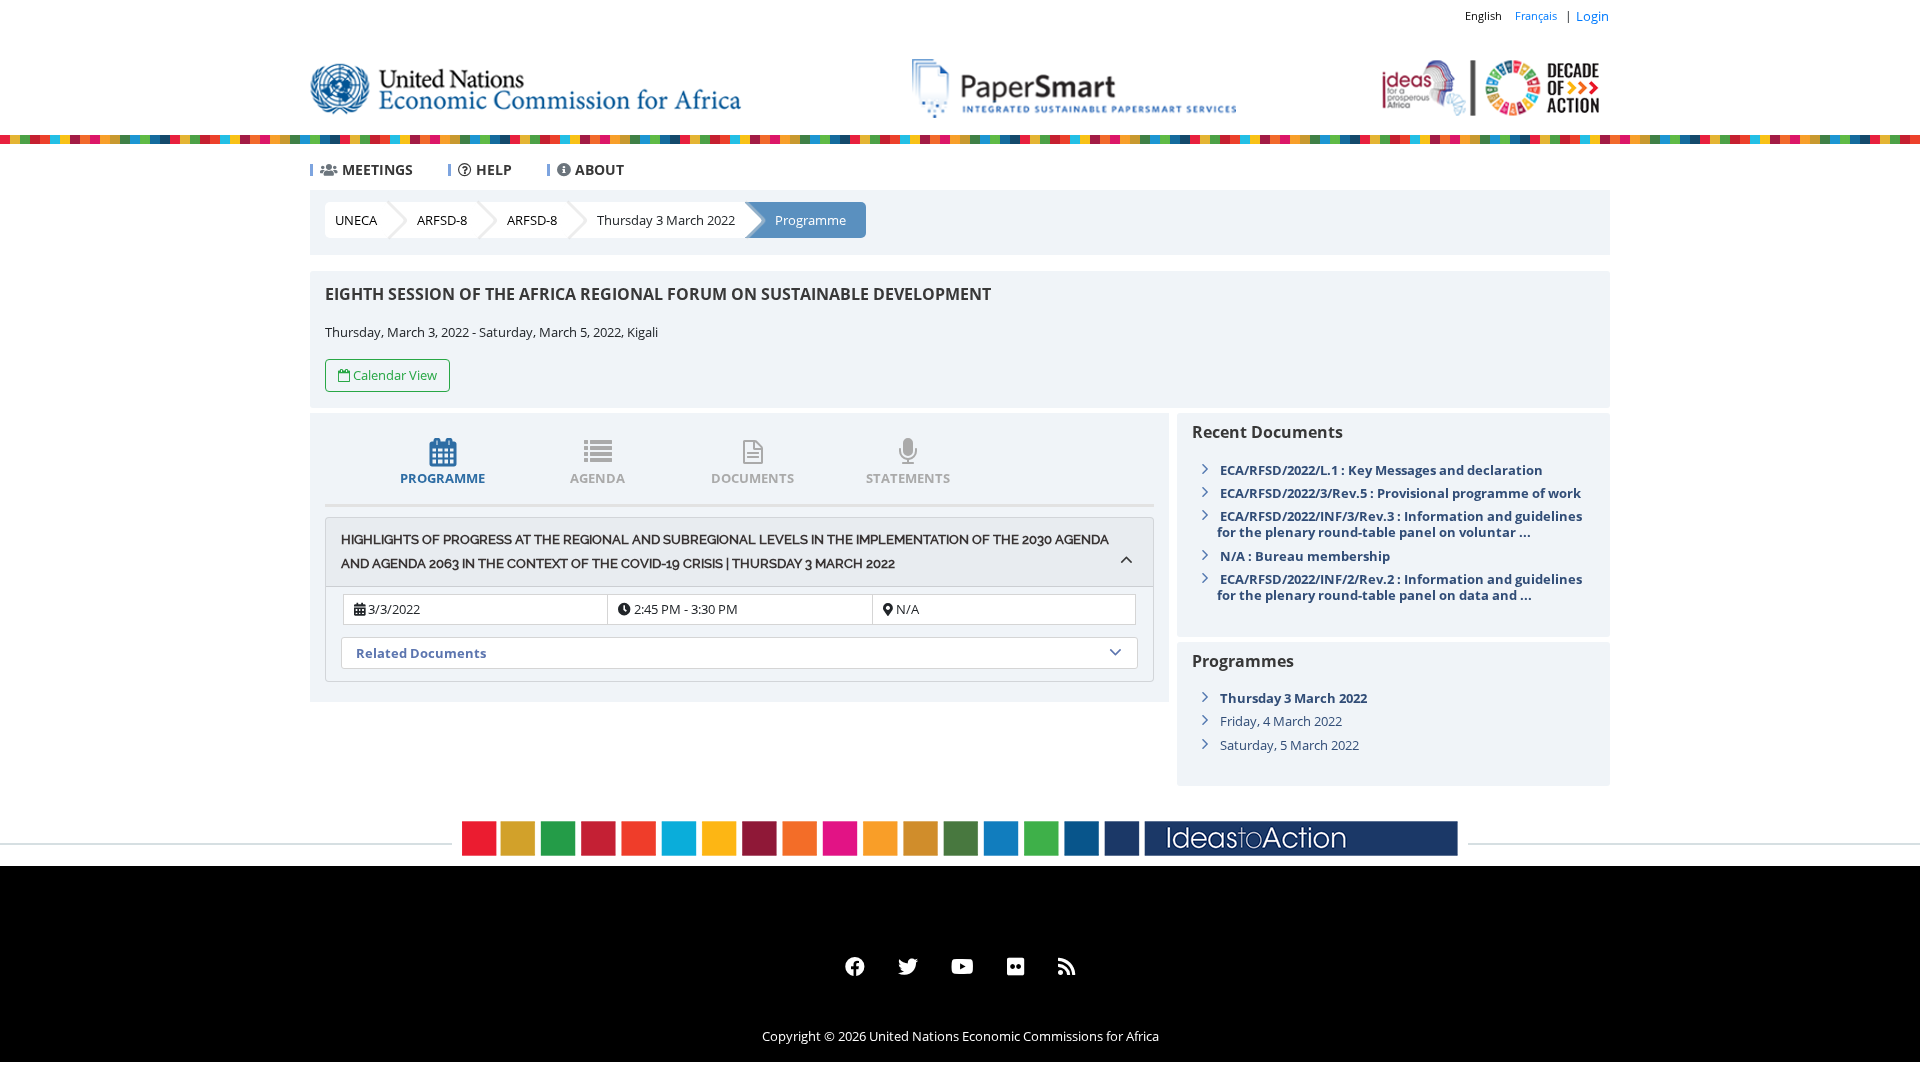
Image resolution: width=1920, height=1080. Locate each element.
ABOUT (597, 169)
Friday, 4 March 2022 (1281, 721)
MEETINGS (375, 169)
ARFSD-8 (442, 220)
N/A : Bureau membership (1305, 556)
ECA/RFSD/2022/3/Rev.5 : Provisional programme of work (1400, 493)
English (1483, 15)
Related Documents (421, 653)
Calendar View (395, 375)
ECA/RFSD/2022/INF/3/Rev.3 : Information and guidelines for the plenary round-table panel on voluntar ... (1399, 524)
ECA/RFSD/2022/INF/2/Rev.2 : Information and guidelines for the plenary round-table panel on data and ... (1399, 587)
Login (1592, 16)
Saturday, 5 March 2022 (1289, 745)
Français (1536, 15)
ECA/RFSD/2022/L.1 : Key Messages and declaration (1381, 470)
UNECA (356, 220)
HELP (492, 169)
